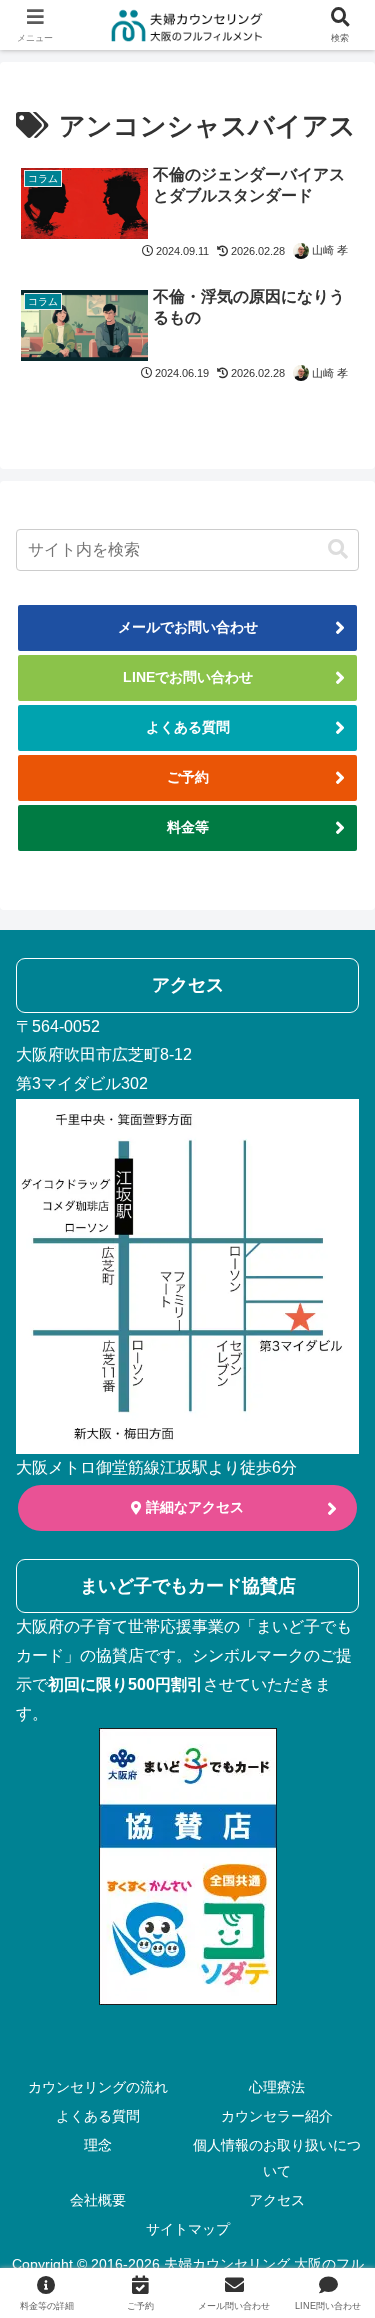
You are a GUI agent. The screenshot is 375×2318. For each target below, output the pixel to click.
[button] (338, 549)
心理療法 (277, 2087)
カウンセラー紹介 (277, 2116)
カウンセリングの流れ (98, 2087)
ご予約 (188, 777)
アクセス (277, 2200)
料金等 (188, 827)
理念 (98, 2145)
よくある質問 (188, 727)
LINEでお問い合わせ (188, 677)
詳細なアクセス (193, 1507)
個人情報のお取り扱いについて (277, 2157)
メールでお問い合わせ (188, 627)
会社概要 (98, 2200)
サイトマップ (188, 2229)
